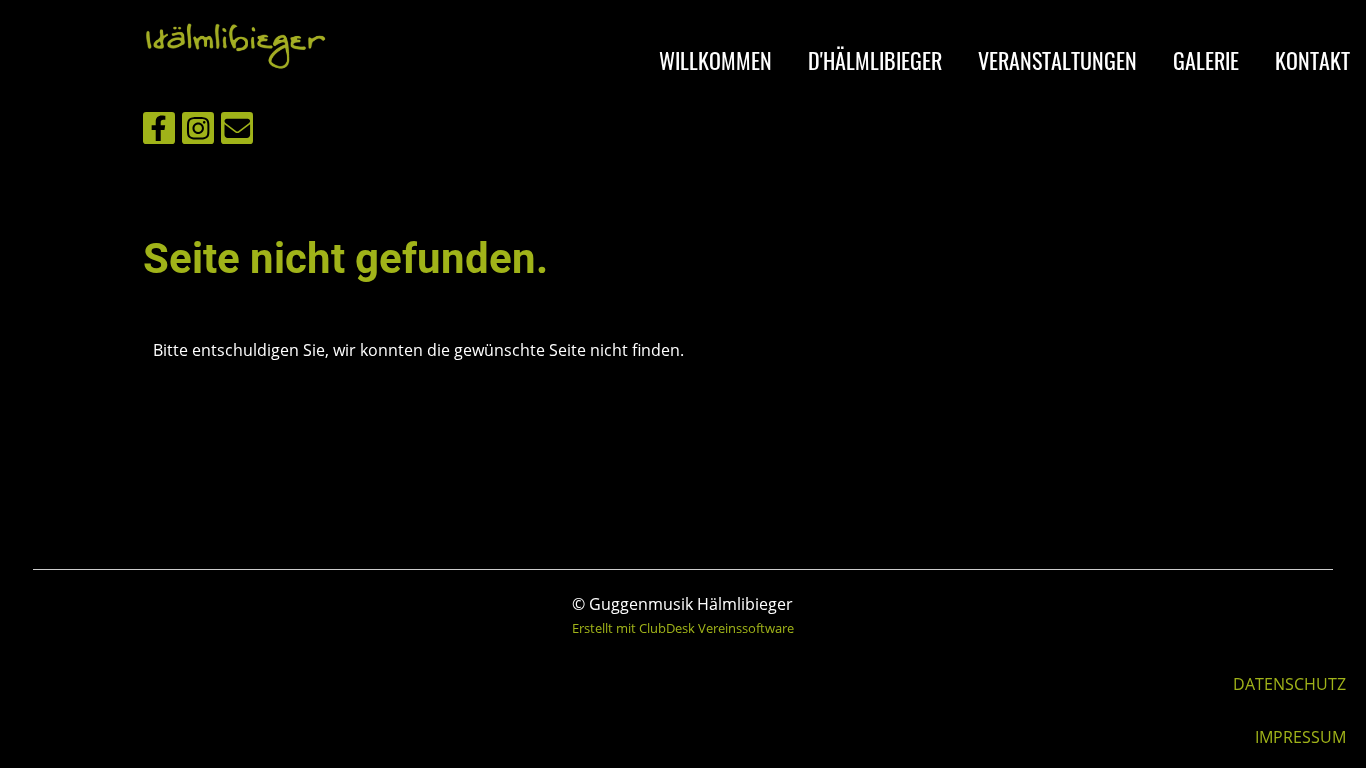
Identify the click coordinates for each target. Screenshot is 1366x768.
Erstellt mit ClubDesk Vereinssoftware (683, 628)
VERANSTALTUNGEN (1057, 60)
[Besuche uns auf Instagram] (198, 131)
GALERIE (1206, 60)
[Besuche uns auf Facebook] (159, 131)
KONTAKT (1312, 60)
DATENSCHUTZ (1289, 684)
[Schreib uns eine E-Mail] (237, 131)
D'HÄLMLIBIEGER (875, 60)
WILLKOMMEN (715, 60)
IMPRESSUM (1300, 737)
